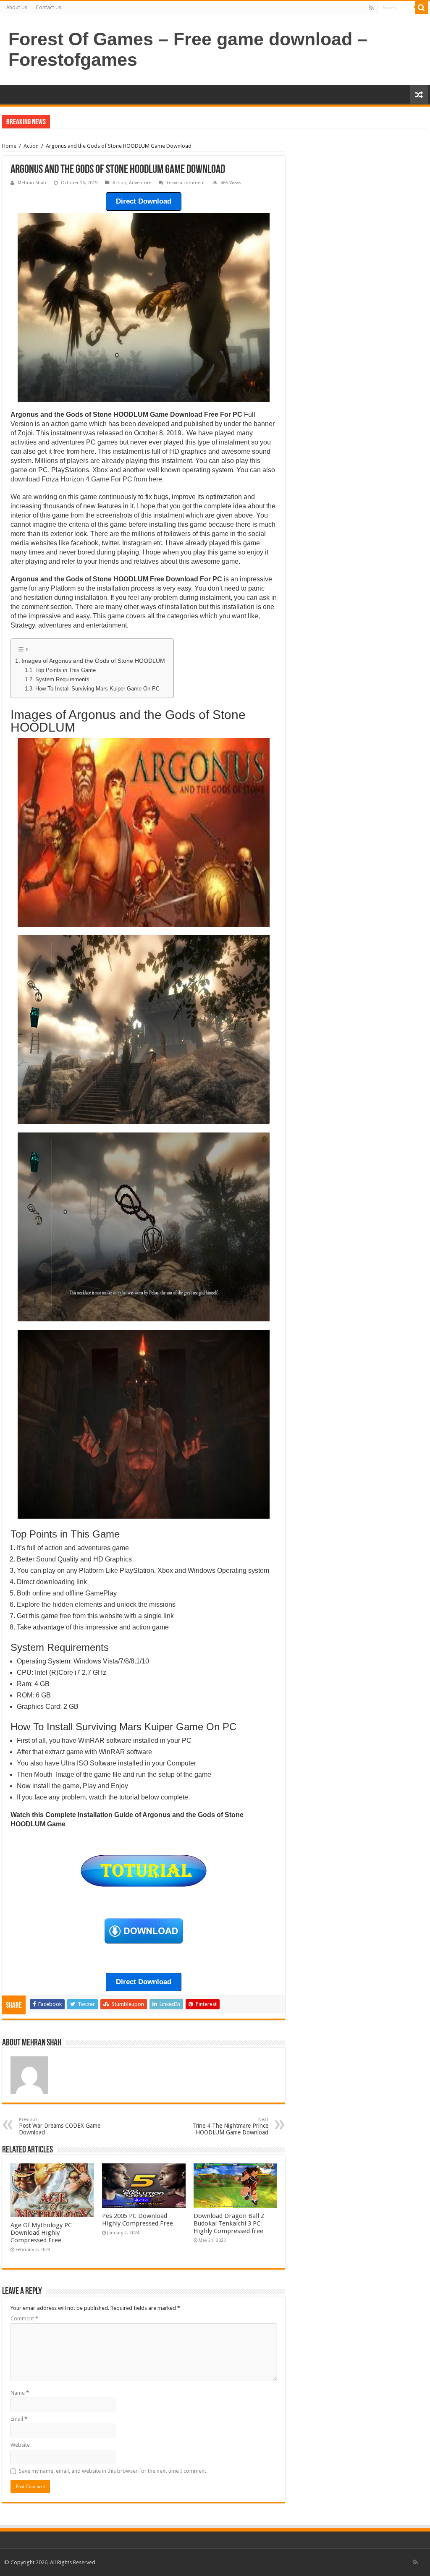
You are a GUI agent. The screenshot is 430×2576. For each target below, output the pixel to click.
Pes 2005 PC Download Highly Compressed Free (138, 2220)
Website (20, 2445)
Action (31, 146)
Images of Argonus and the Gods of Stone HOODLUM (93, 661)
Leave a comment (186, 183)
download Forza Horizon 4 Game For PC (71, 479)
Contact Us (49, 8)
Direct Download (144, 201)
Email (19, 2419)
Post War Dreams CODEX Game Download (60, 2126)
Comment (24, 2318)
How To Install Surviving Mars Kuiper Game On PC (97, 689)
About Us (17, 8)
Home (9, 146)
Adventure (140, 183)
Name (20, 2393)
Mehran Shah (32, 183)
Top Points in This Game (66, 670)
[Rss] (371, 8)
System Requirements (62, 679)
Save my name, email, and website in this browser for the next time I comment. (113, 2471)
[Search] (422, 8)
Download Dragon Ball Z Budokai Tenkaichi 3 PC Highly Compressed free (229, 2223)
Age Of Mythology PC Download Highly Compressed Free (41, 2233)
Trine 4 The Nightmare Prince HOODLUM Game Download (230, 2126)
